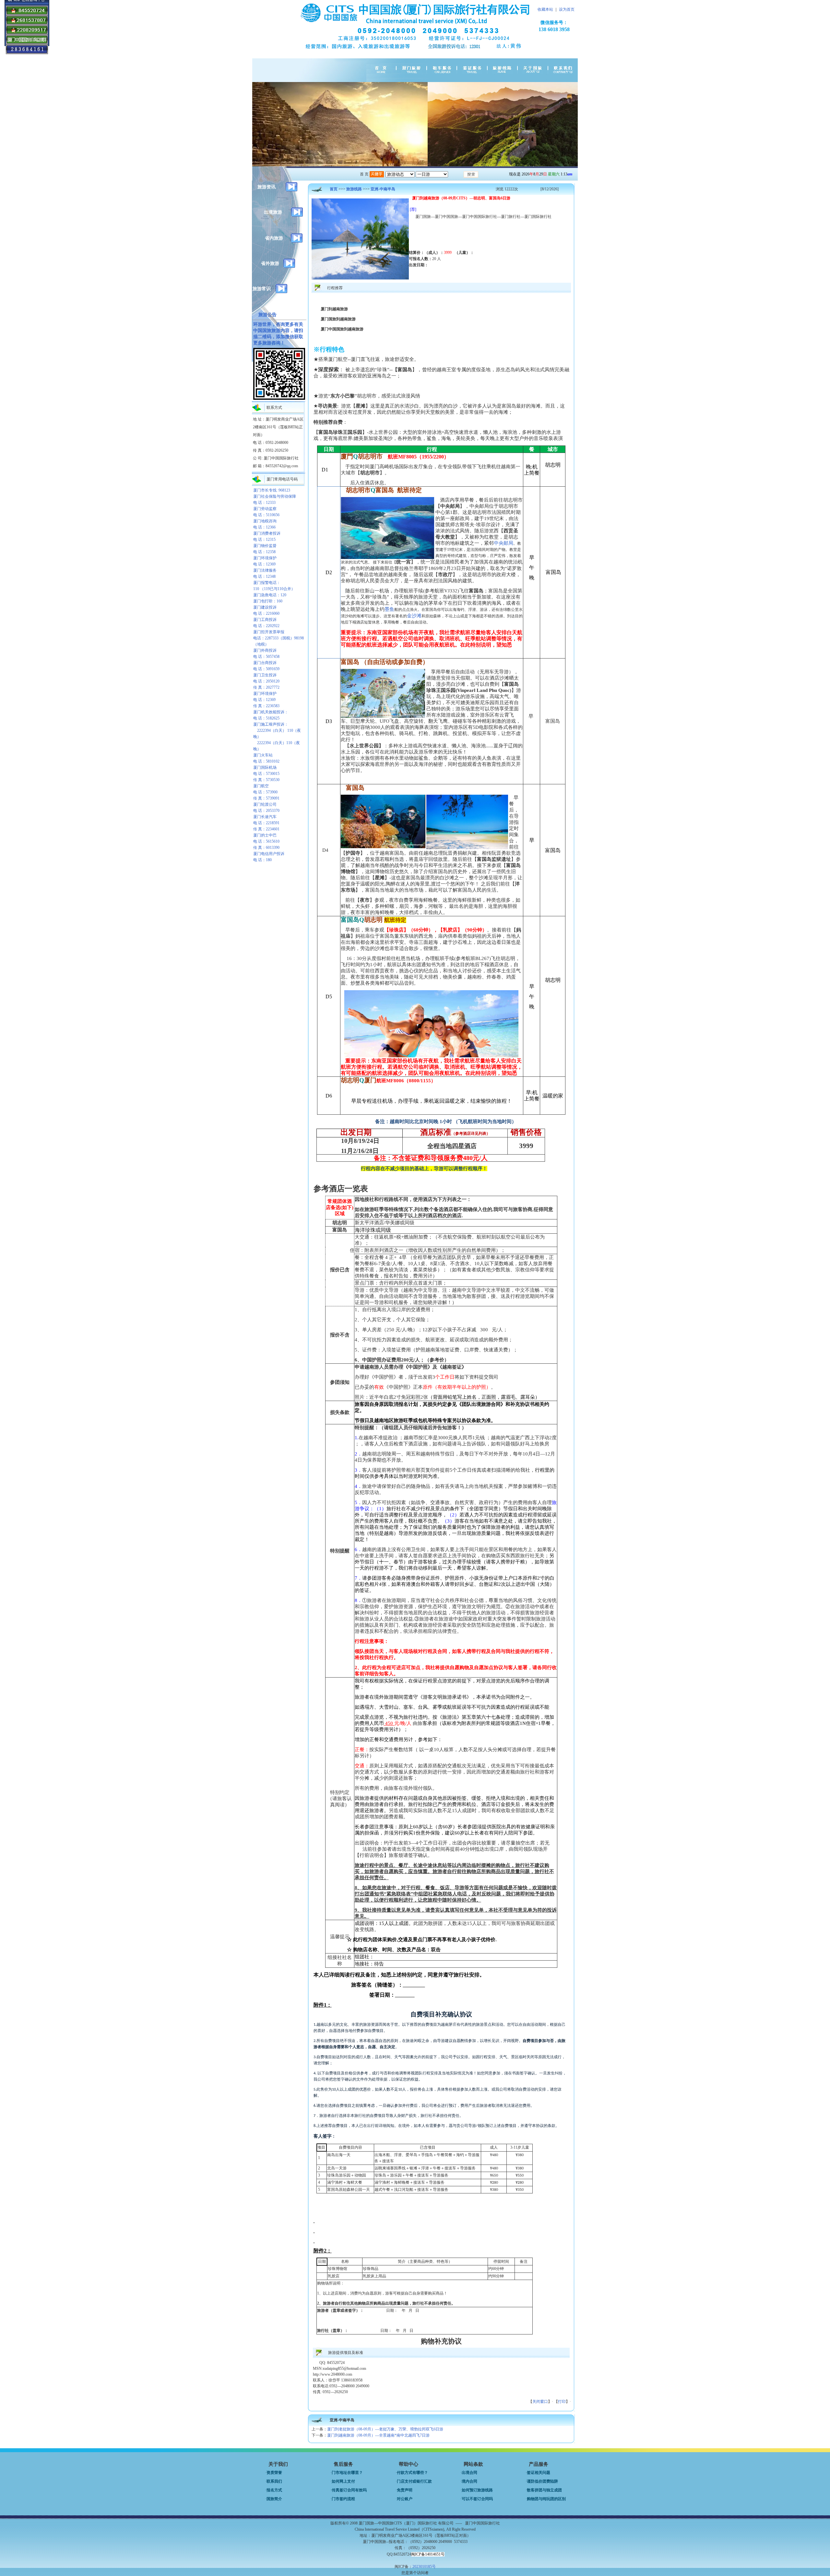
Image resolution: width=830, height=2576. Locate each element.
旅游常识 (262, 289)
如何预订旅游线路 (477, 2490)
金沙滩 (414, 616)
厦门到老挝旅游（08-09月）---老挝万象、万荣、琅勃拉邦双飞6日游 (385, 2429)
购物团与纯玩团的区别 (546, 2499)
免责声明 (405, 2490)
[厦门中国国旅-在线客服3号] (27, 24)
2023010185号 (424, 2567)
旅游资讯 (267, 187)
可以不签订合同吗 (477, 2499)
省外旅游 (270, 263)
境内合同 (469, 2481)
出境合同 (469, 2473)
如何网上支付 (343, 2481)
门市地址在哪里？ (347, 2473)
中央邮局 (504, 543)
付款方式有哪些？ (412, 2473)
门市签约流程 (343, 2499)
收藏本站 (545, 9)
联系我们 (274, 2481)
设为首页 (567, 9)
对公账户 (405, 2499)
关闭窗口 (540, 2402)
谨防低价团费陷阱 (542, 2481)
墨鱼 (389, 609)
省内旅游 (274, 238)
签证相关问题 (539, 2473)
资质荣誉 (274, 2473)
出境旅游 (273, 212)
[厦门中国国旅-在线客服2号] (27, 33)
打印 (562, 2402)
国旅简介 (274, 2499)
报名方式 (274, 2490)
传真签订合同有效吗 (349, 2490)
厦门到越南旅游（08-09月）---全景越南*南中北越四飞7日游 (378, 2435)
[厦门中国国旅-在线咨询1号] (27, 14)
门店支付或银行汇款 (414, 2481)
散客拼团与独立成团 (544, 2490)
